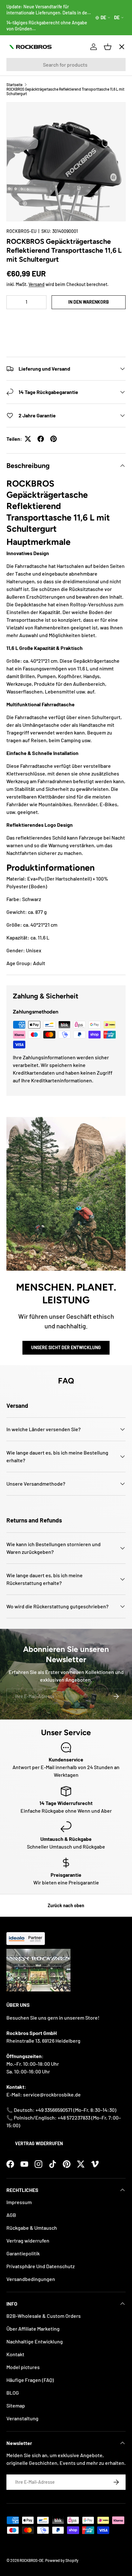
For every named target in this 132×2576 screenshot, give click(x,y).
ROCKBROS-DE (32, 2560)
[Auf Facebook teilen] (41, 439)
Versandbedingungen (31, 2279)
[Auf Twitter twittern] (28, 439)
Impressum (19, 2202)
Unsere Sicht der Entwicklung (66, 1347)
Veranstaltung (22, 2418)
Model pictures (23, 2367)
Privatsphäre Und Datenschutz (41, 2266)
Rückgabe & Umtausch (32, 2228)
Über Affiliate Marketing (33, 2329)
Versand (37, 284)
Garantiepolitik (23, 2253)
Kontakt (15, 2354)
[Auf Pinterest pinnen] (54, 439)
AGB (11, 2215)
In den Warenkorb (89, 302)
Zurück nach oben (66, 1905)
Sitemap (16, 2405)
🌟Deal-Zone (27, 160)
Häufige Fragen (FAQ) (30, 2380)
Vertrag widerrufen (39, 2143)
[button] (66, 321)
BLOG (13, 2393)
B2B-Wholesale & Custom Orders (44, 2316)
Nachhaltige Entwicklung (35, 2341)
